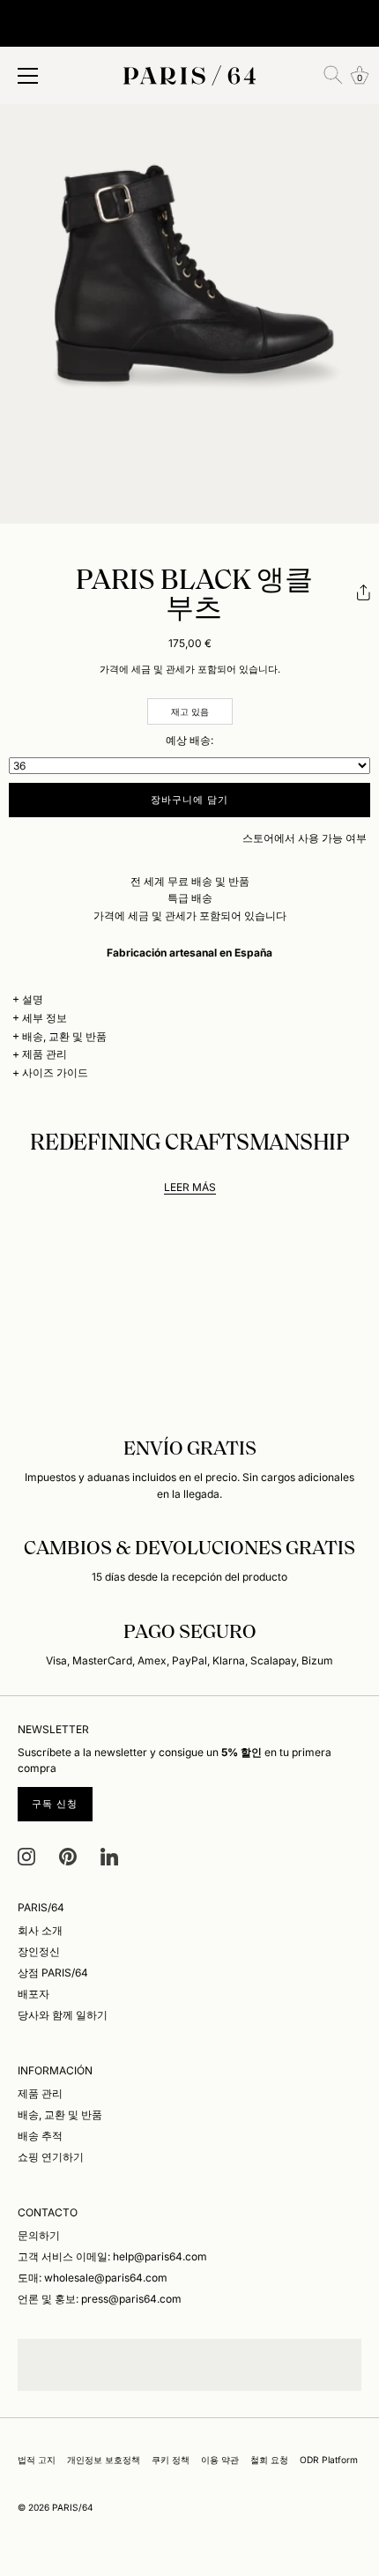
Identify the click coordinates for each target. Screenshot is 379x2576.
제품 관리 (45, 1054)
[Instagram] (26, 1855)
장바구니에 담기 (190, 800)
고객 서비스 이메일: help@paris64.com (112, 2256)
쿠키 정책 (171, 2460)
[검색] (333, 75)
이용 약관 (220, 2460)
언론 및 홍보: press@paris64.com (100, 2299)
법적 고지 (37, 2460)
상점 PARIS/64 (53, 1973)
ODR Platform (329, 2460)
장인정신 (39, 1951)
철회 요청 (269, 2460)
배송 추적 (40, 2136)
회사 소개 (40, 1930)
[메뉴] (28, 76)
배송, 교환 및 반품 (64, 1036)
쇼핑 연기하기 (51, 2157)
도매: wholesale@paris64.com (93, 2278)
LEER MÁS (190, 1187)
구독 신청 (55, 1804)
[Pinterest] (68, 1855)
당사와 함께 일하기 (63, 2015)
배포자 (33, 1994)
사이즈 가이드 (55, 1072)
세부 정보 (45, 1018)
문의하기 (39, 2235)
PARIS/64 (73, 2507)
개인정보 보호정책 (104, 2460)
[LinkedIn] (109, 1855)
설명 (33, 999)
